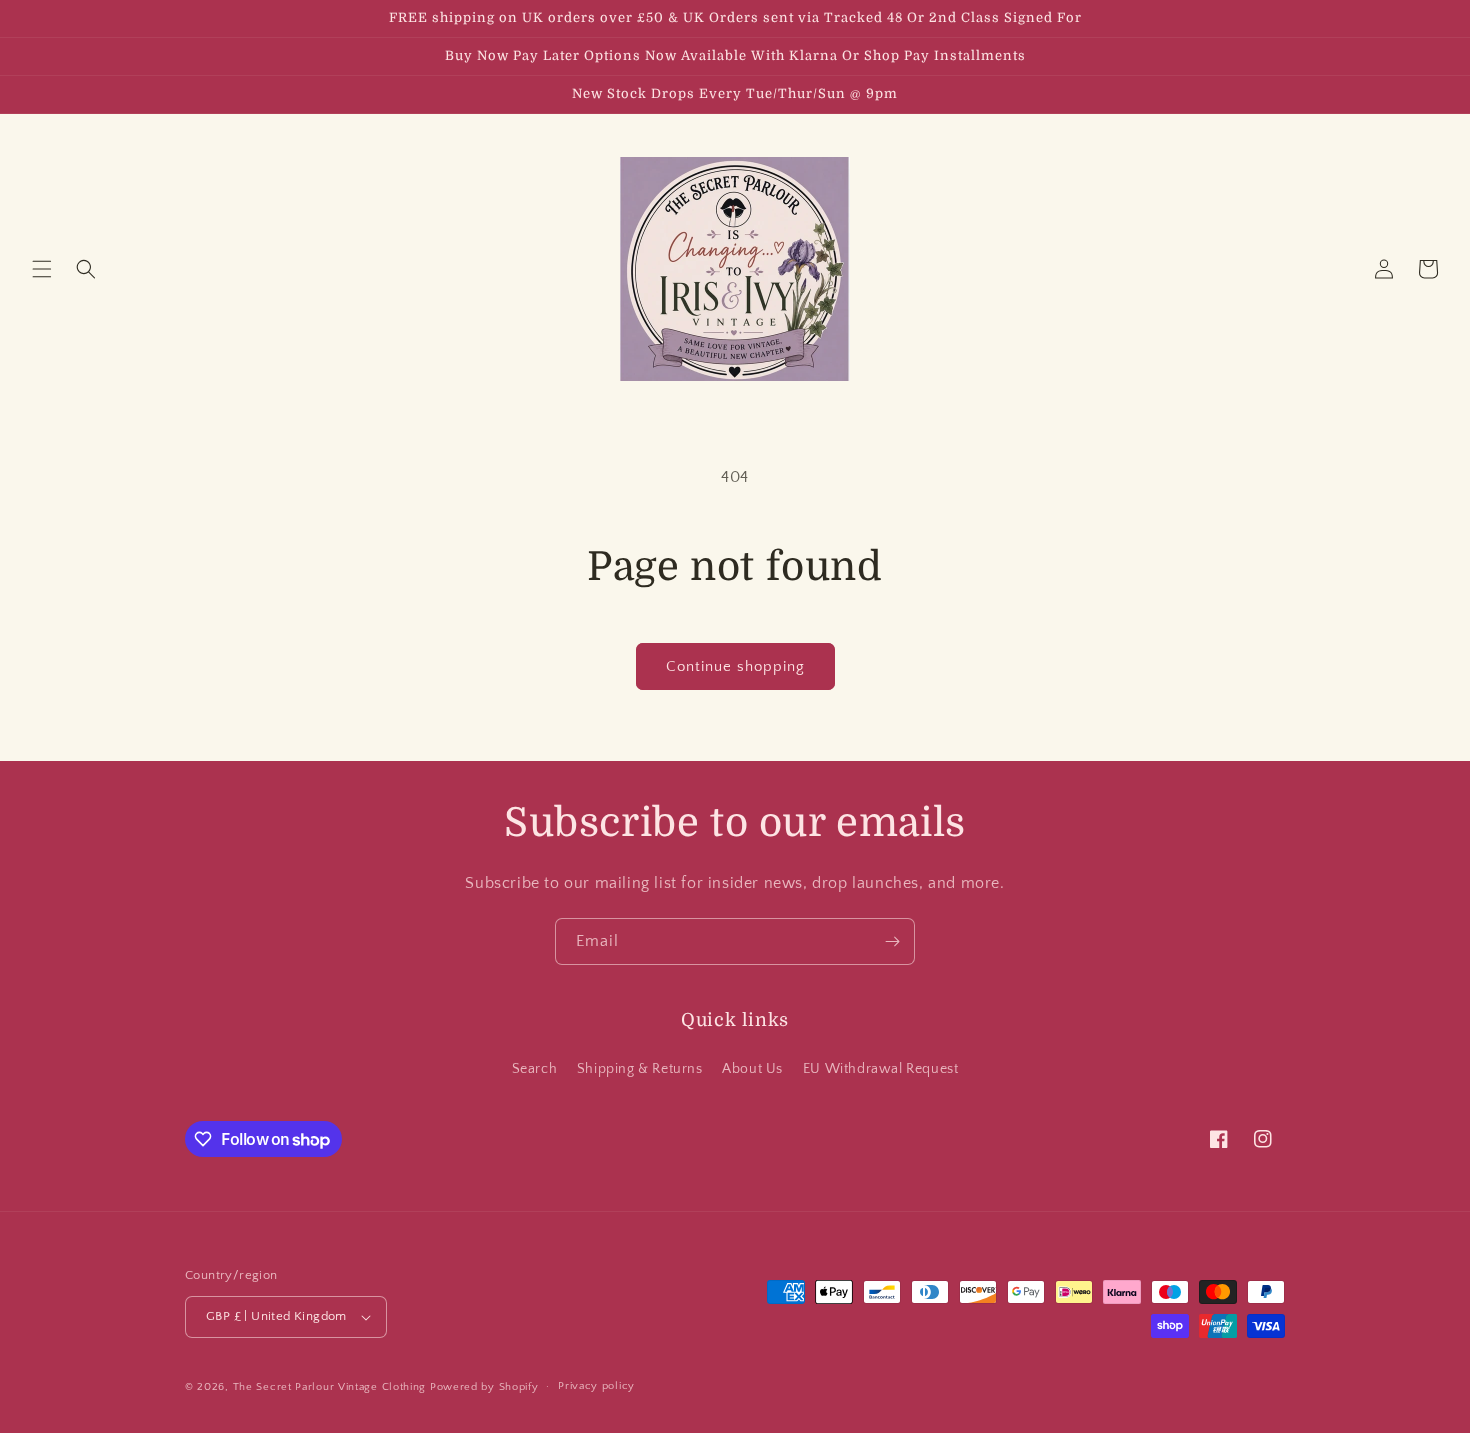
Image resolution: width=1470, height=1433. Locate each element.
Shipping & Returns (640, 1069)
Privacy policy (596, 1386)
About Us (752, 1069)
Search (535, 1069)
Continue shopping (735, 666)
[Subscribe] (892, 941)
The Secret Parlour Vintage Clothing (331, 1387)
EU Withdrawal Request (881, 1069)
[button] (42, 269)
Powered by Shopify (484, 1387)
